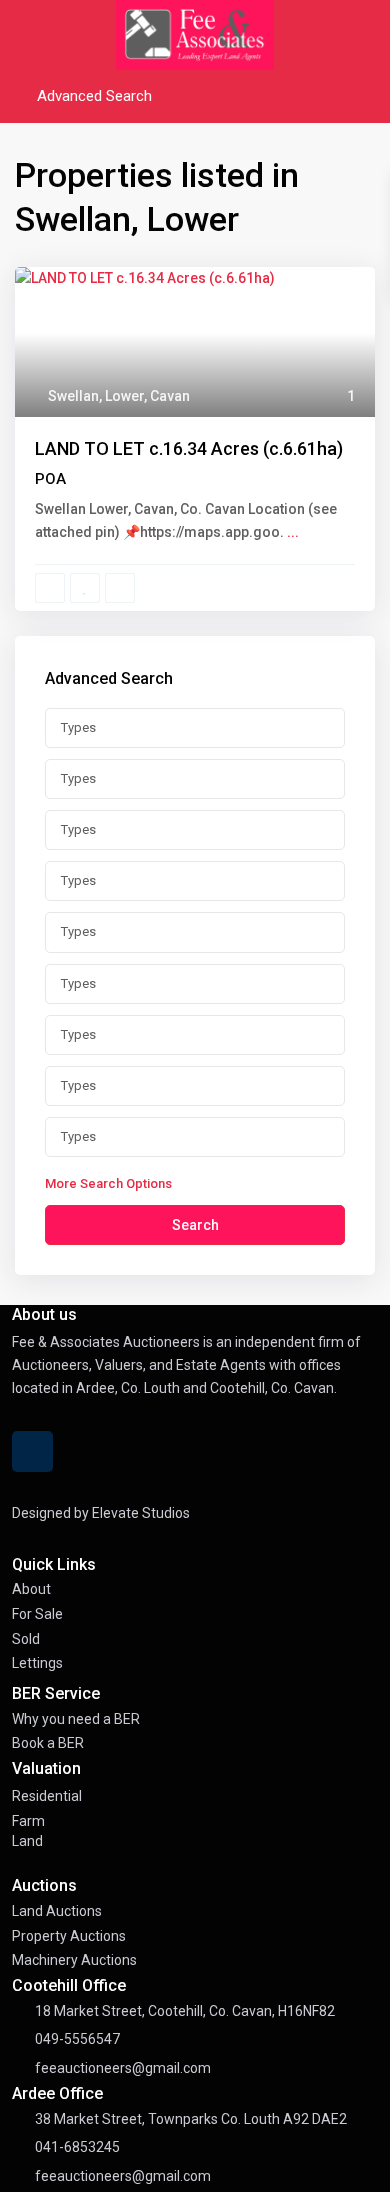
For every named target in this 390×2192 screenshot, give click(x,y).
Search (195, 1225)
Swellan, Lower (96, 396)
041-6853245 (77, 2147)
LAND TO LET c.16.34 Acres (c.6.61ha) (189, 448)
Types (78, 727)
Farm (28, 1821)
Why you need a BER (76, 1719)
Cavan (170, 396)
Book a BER (48, 1743)
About (31, 1589)
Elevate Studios (141, 1513)
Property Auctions (69, 1936)
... (293, 532)
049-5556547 (77, 2039)
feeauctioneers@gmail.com (123, 2068)
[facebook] (32, 1451)
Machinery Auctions (74, 1960)
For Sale (37, 1614)
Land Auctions (57, 1911)
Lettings (37, 1663)
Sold (26, 1639)
